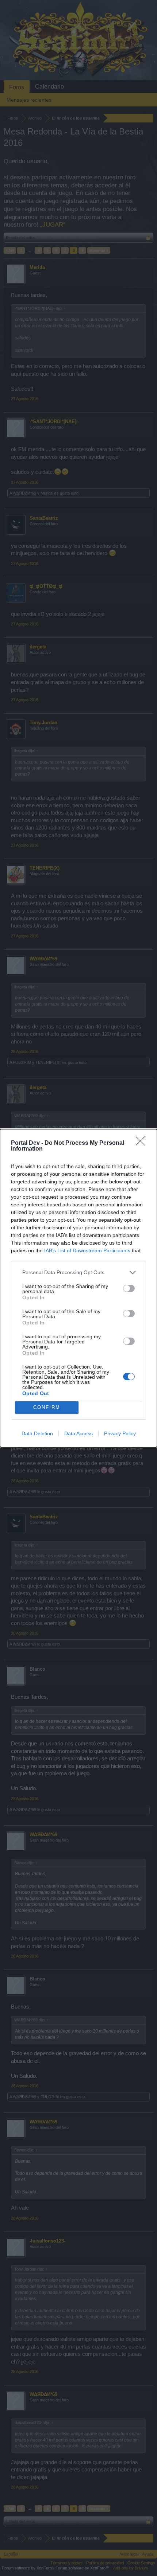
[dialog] (78, 1288)
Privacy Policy (120, 1433)
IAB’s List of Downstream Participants (87, 1250)
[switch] (129, 1288)
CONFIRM (47, 1407)
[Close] (143, 1143)
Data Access (78, 1433)
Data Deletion (37, 1433)
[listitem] (78, 1273)
